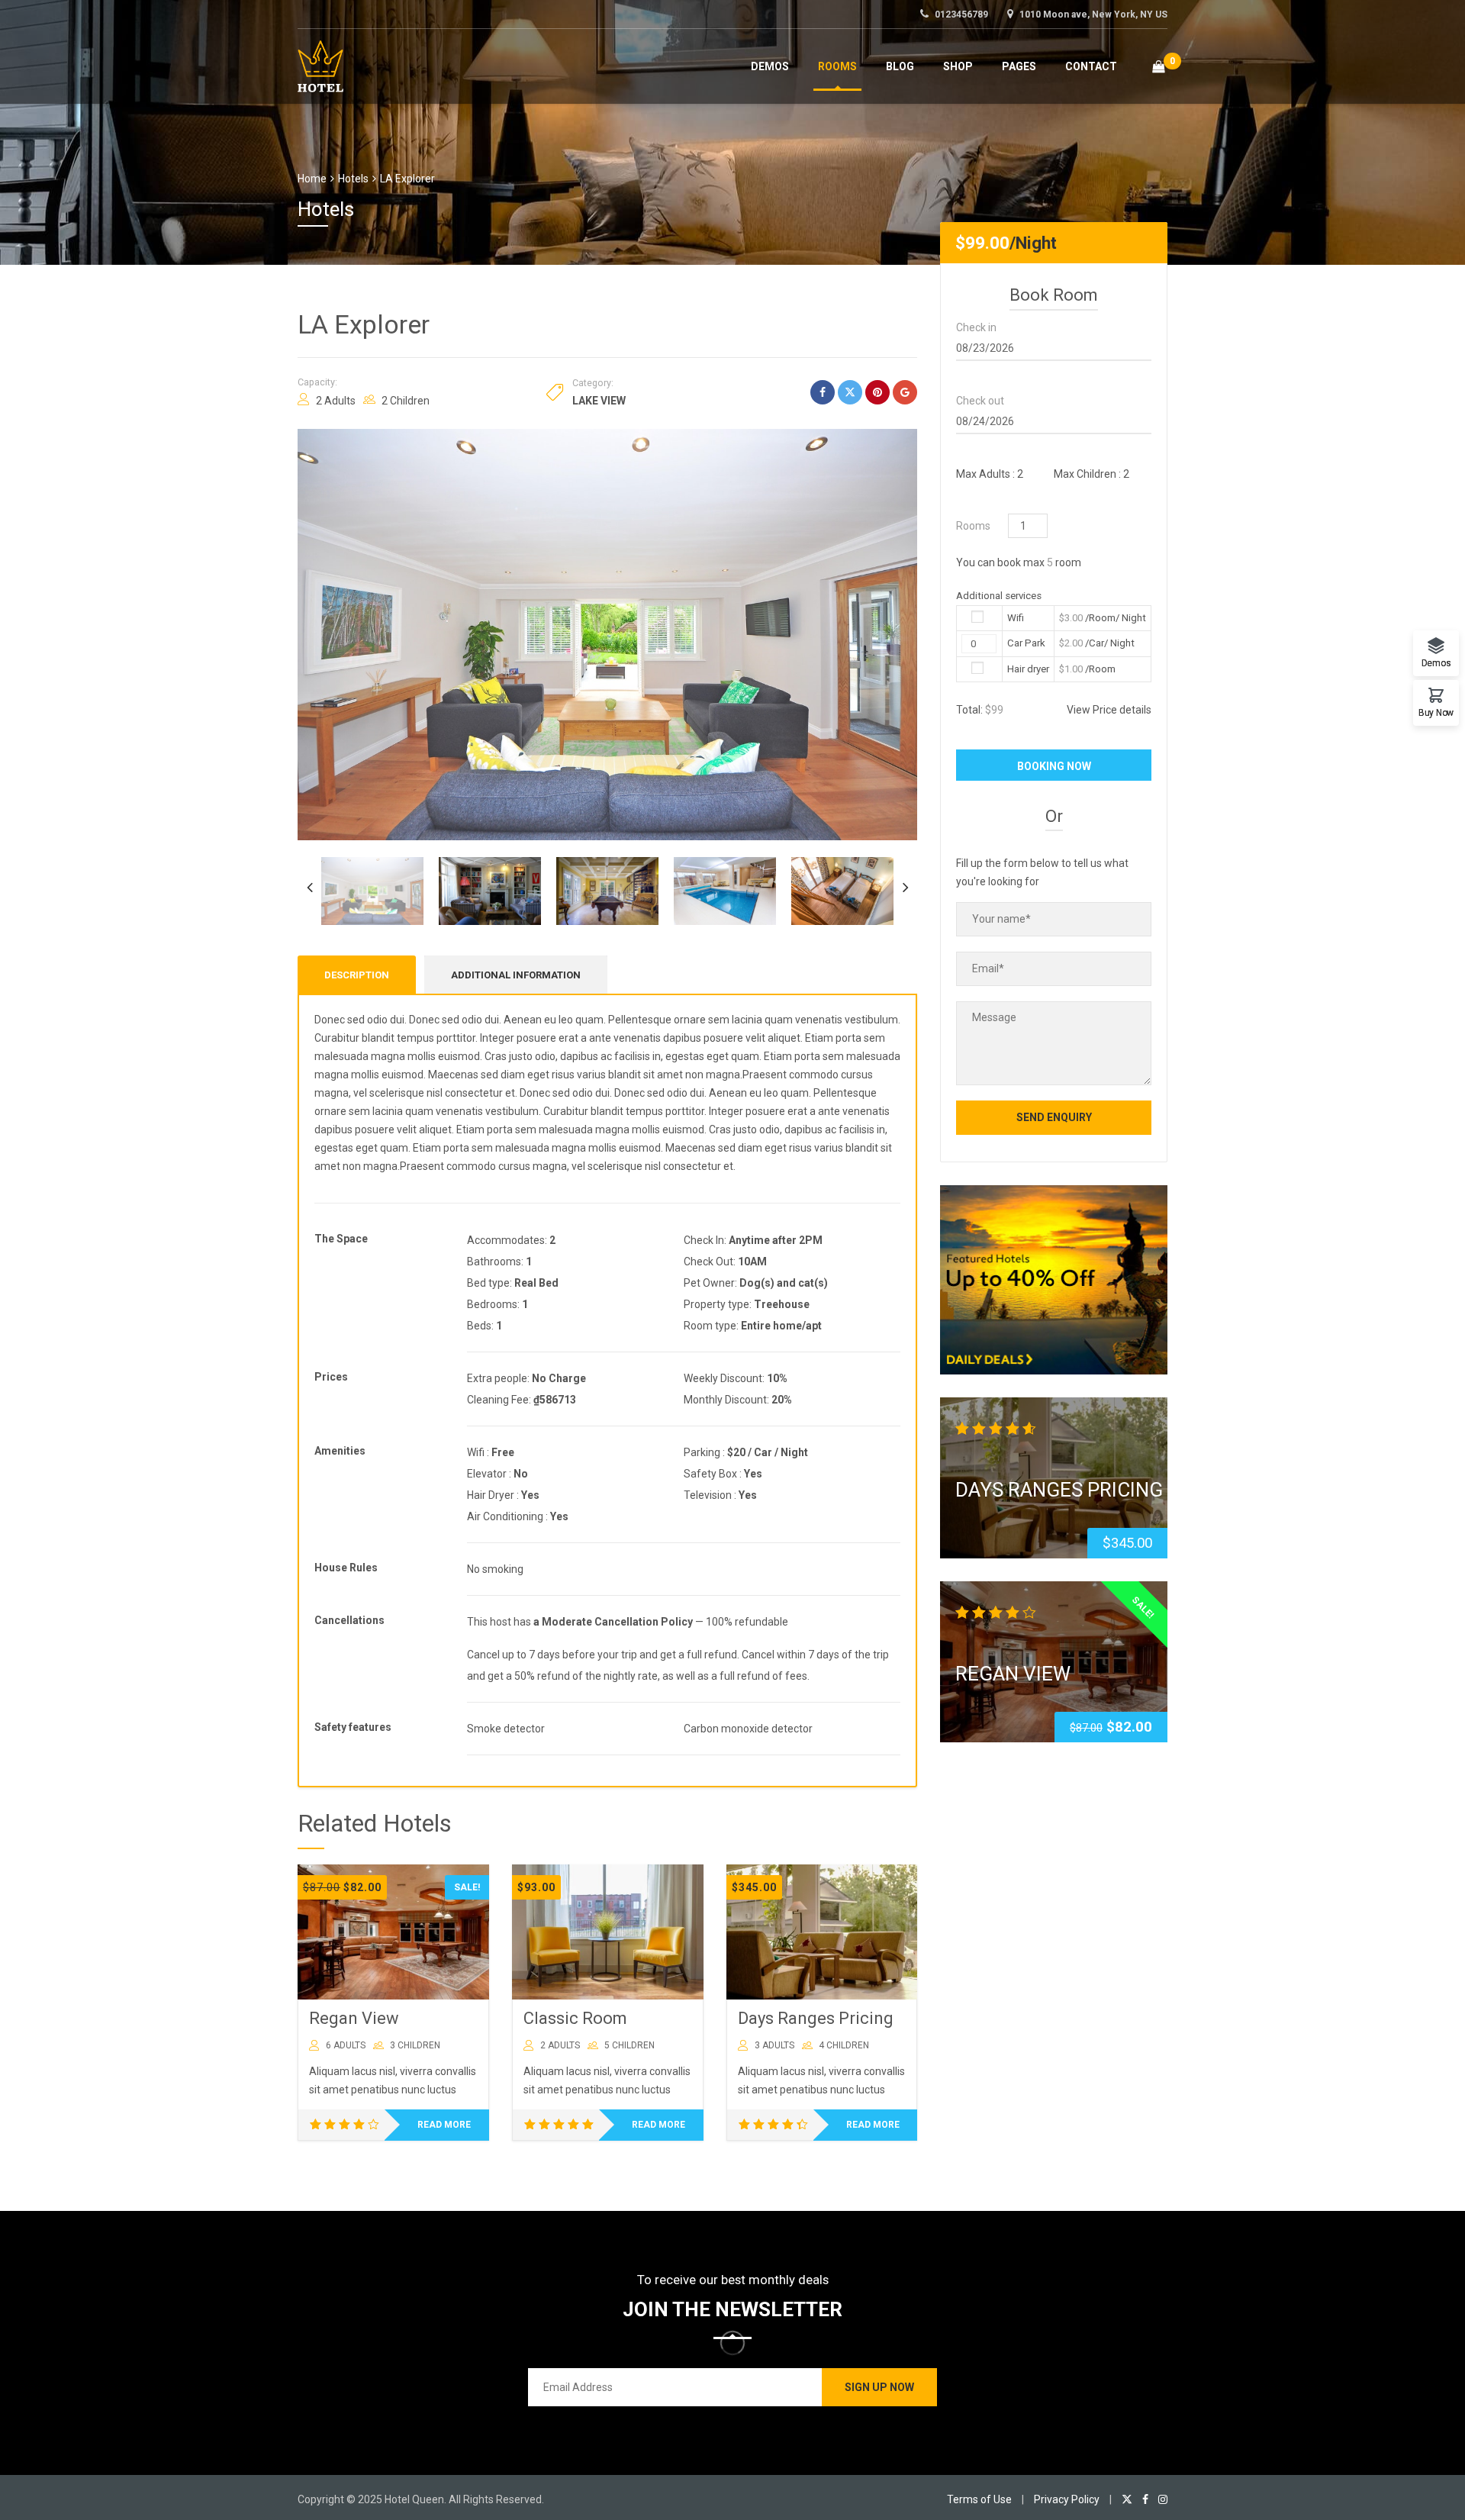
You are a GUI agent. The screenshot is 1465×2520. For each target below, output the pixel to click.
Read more (444, 2125)
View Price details (1109, 710)
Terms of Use (979, 2499)
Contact (1091, 66)
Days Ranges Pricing (816, 2018)
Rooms (837, 66)
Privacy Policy (1067, 2499)
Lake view (599, 401)
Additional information (516, 975)
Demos (770, 66)
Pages (1019, 66)
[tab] (357, 975)
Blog (900, 66)
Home (312, 179)
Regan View (354, 2018)
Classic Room (575, 2018)
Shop (958, 66)
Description (357, 975)
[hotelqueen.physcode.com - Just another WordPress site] (320, 64)
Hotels (353, 179)
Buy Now (1436, 712)
